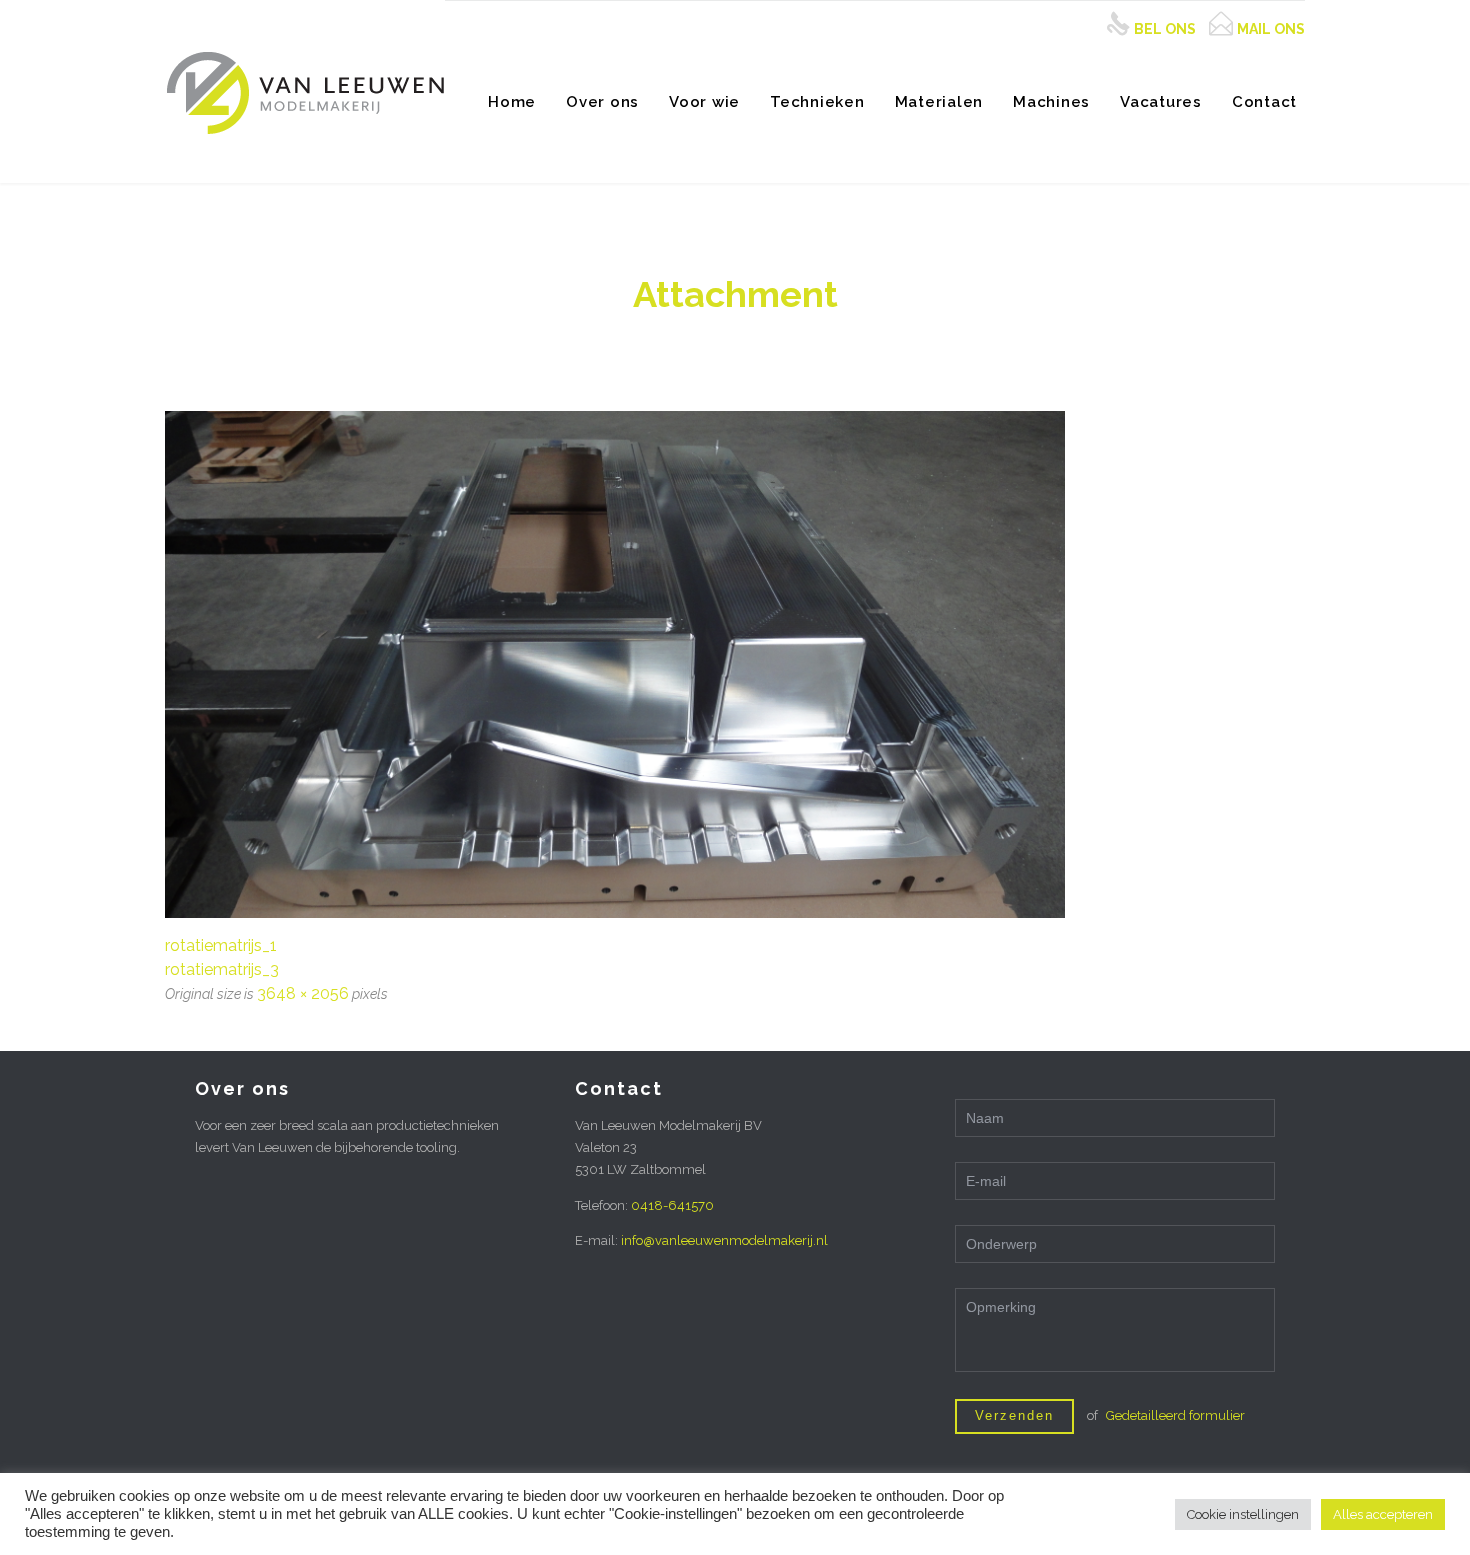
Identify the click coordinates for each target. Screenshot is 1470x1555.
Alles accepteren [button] (1383, 1514)
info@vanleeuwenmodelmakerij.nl (724, 1240)
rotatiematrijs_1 (221, 945)
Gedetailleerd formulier (1175, 1415)
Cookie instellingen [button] (1243, 1514)
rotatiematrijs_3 (222, 969)
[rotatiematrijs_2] (735, 664)
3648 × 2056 (303, 993)
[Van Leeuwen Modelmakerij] (305, 91)
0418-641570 (672, 1205)
